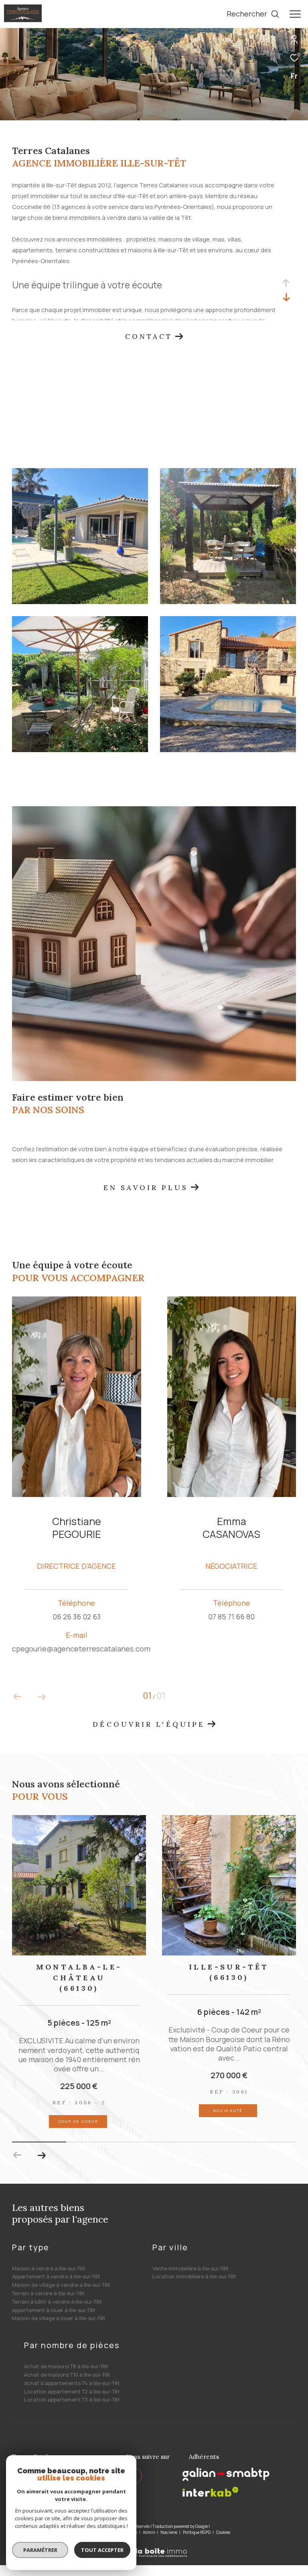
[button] (42, 2155)
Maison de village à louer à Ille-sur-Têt (59, 2318)
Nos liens (169, 2532)
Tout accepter (102, 2550)
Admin (149, 2532)
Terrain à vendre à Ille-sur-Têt (48, 2293)
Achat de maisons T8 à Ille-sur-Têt (66, 2366)
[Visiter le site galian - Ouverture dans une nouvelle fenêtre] (226, 2474)
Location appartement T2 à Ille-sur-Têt (72, 2391)
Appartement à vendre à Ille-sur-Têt (56, 2276)
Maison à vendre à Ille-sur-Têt (49, 2268)
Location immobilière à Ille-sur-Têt (194, 2276)
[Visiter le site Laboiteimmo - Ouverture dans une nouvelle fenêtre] (154, 2547)
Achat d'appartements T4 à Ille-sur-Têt (72, 2383)
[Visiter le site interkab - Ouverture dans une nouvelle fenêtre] (211, 2492)
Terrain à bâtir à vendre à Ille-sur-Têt (57, 2302)
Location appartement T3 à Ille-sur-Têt (72, 2400)
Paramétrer (40, 2550)
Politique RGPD (197, 2532)
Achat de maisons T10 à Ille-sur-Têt (67, 2375)
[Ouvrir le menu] (295, 14)
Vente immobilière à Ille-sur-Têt (190, 2268)
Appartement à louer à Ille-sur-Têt (54, 2310)
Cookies (223, 2533)
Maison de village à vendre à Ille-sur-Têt (61, 2285)
